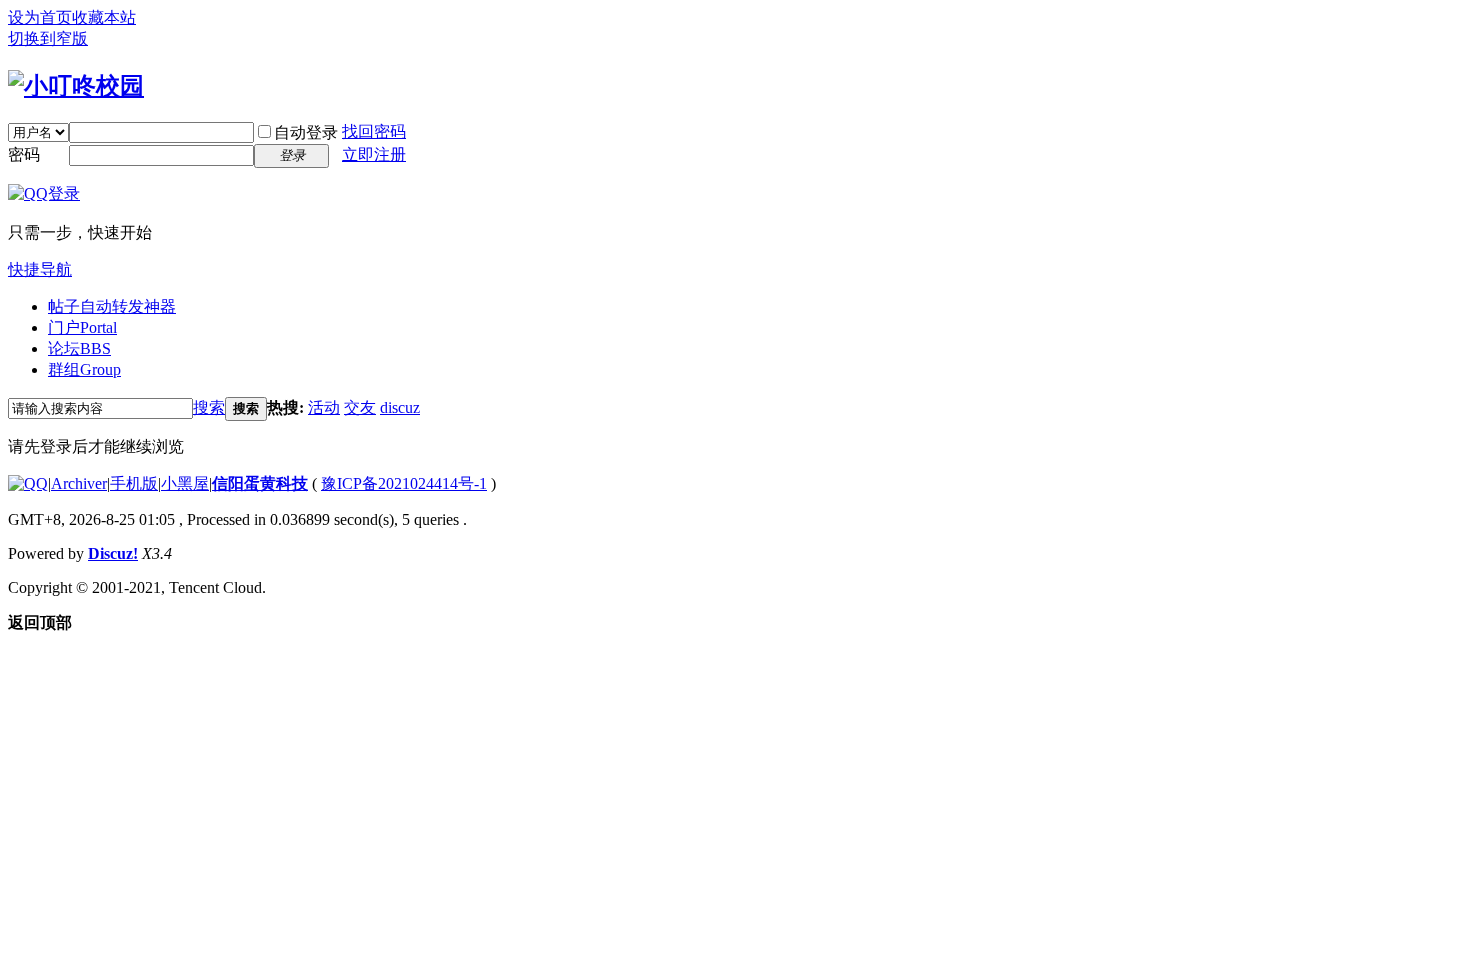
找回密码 (374, 131)
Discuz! (113, 553)
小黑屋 (185, 483)
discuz (400, 407)
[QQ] (28, 483)
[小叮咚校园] (76, 86)
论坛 (79, 348)
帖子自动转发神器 (112, 306)
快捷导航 (40, 269)
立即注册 (374, 154)
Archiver (79, 483)
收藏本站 (104, 17)
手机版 (134, 483)
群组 (84, 369)
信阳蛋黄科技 (260, 483)
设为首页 (40, 17)
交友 (360, 407)
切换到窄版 (48, 38)
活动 (324, 407)
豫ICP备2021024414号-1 (404, 483)
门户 (82, 327)
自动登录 (306, 132)
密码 (24, 154)
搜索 (209, 407)
